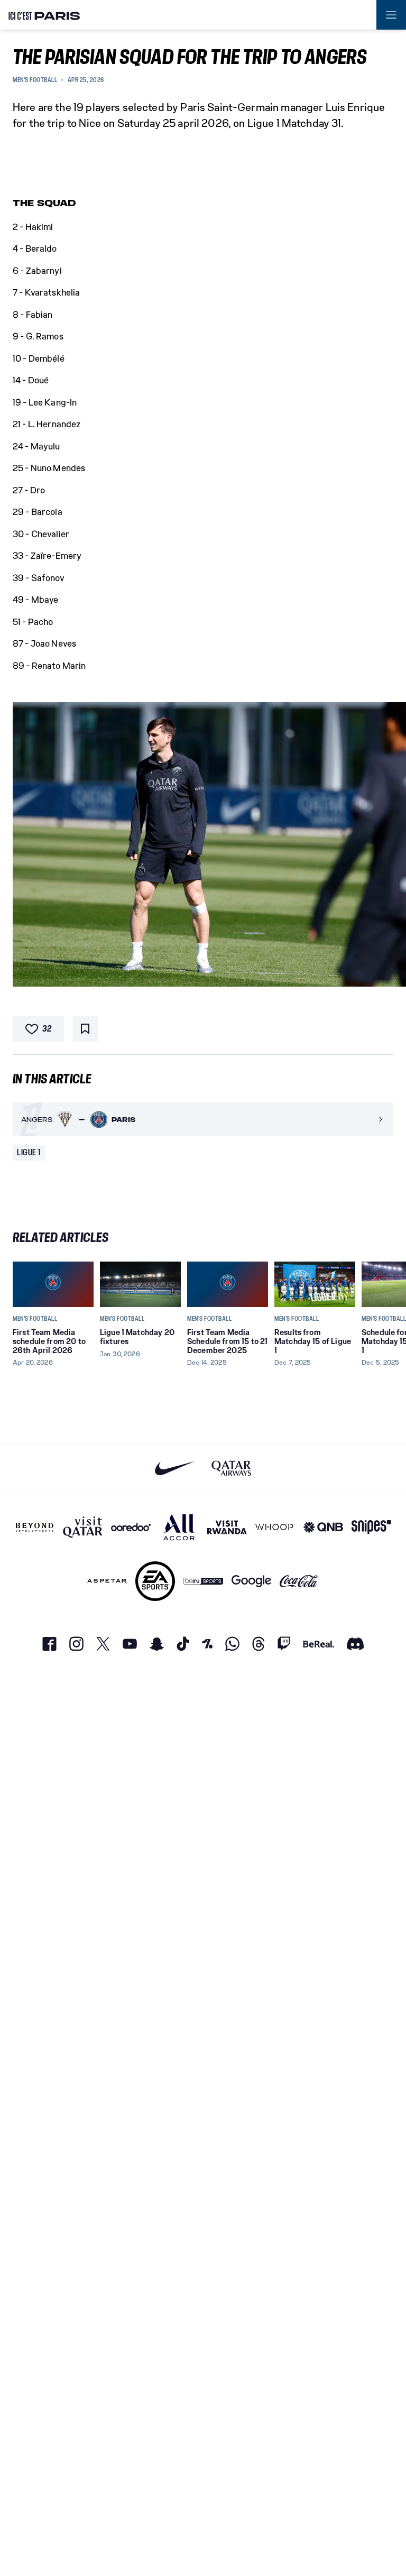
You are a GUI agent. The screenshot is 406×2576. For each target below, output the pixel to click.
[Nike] (175, 1468)
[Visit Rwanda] (227, 1527)
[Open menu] (391, 15)
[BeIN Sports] (203, 1581)
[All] (179, 1527)
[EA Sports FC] (155, 1581)
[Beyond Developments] (35, 1527)
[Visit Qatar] (83, 1527)
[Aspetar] (107, 1581)
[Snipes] (371, 1527)
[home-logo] (44, 15)
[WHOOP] (275, 1527)
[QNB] (323, 1527)
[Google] (251, 1581)
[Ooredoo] (131, 1527)
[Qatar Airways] (231, 1468)
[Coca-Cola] (299, 1581)
